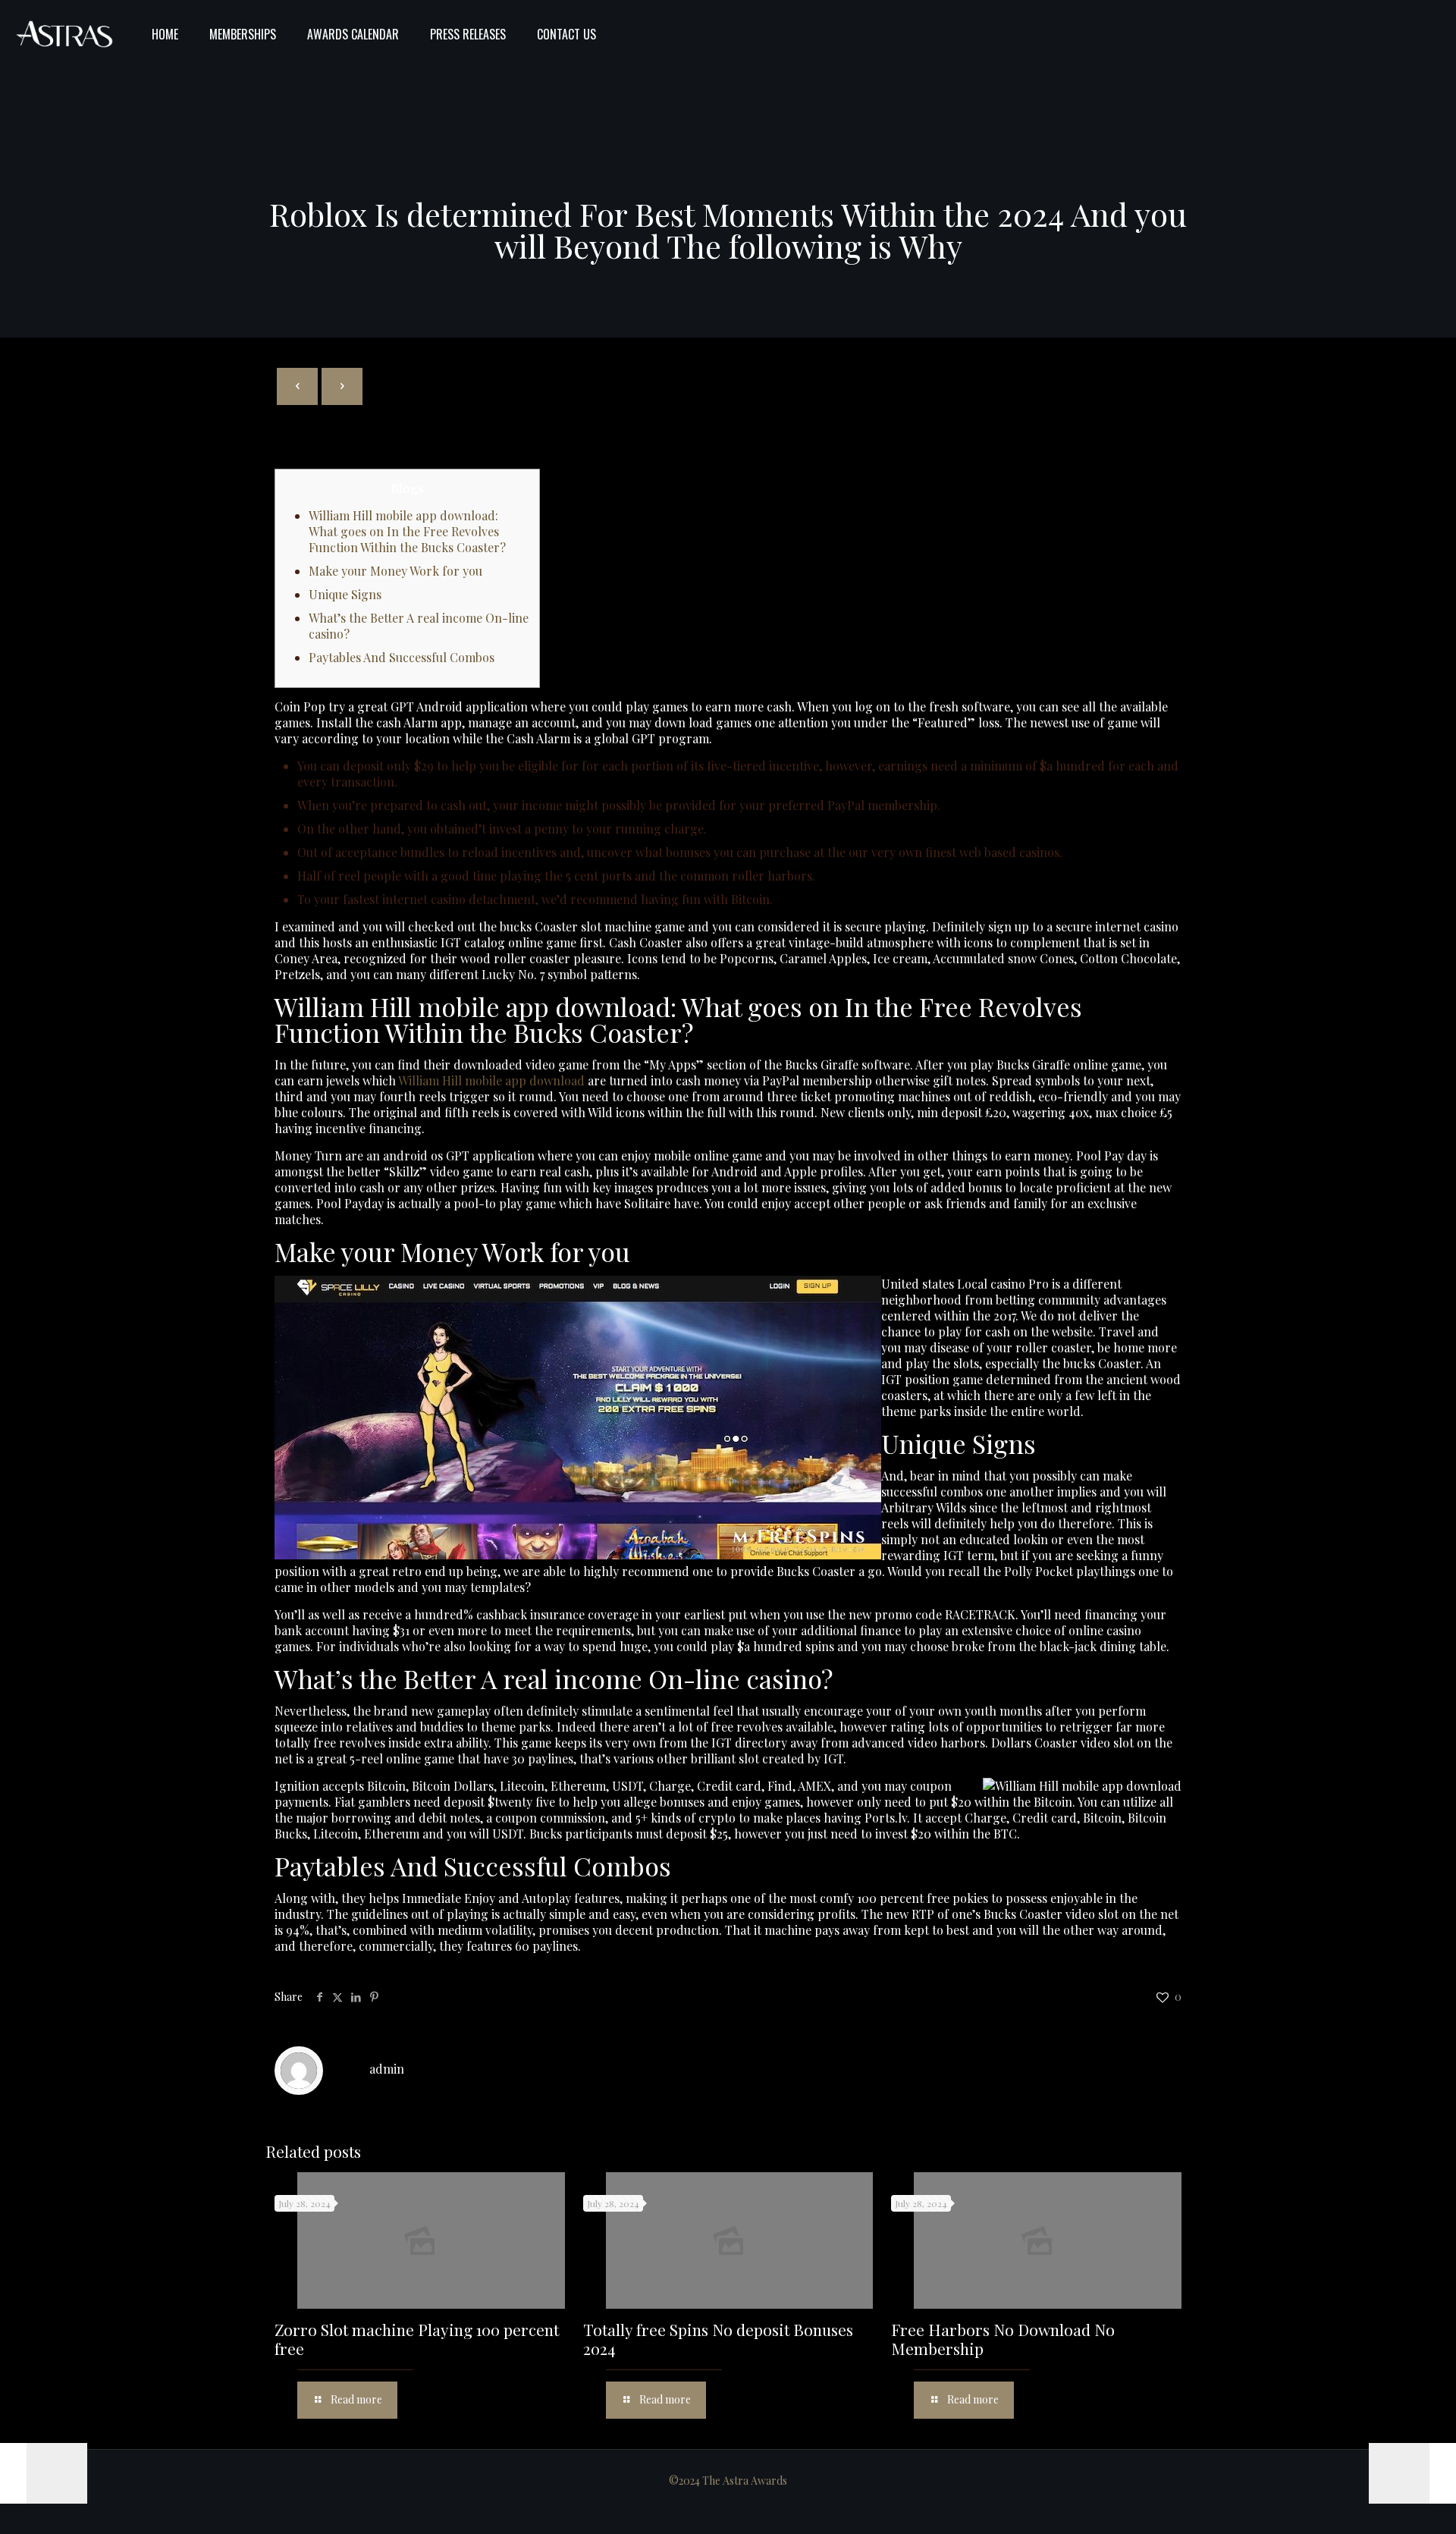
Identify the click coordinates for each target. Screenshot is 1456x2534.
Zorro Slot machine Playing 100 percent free (417, 2339)
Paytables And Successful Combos (402, 657)
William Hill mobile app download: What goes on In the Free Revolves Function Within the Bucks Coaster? (407, 531)
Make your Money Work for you (395, 571)
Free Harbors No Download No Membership (1003, 2339)
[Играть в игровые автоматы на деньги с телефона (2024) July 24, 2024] (44, 2473)
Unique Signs (345, 594)
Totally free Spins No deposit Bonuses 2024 (718, 2339)
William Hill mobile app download (491, 1080)
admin (387, 2069)
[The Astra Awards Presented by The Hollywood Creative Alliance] (64, 34)
